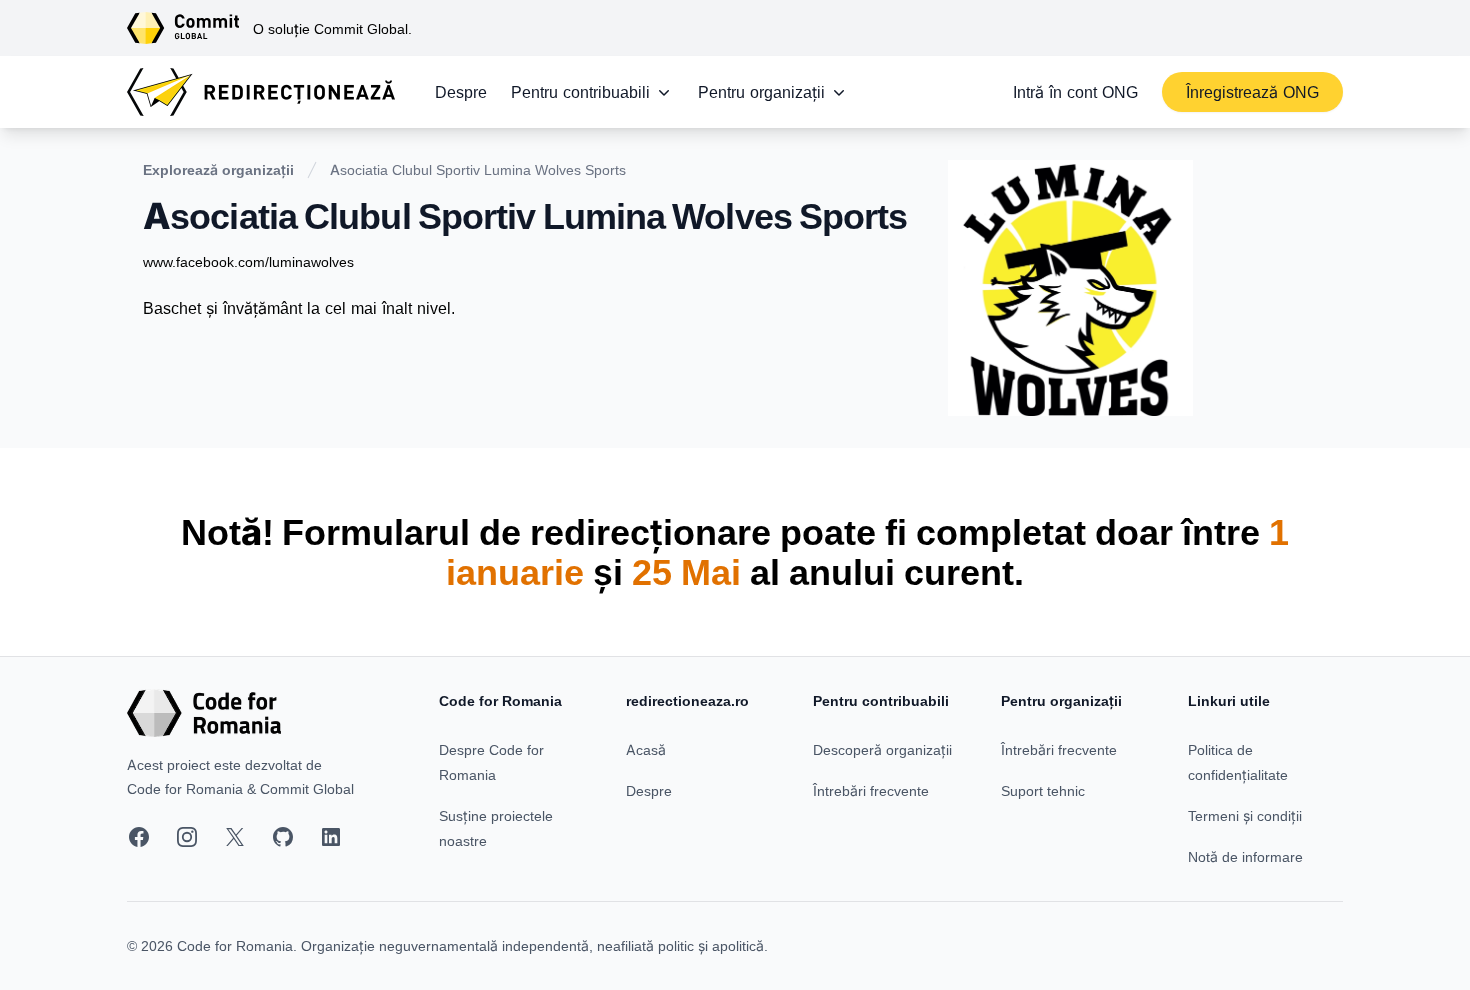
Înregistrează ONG (1252, 92)
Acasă (646, 749)
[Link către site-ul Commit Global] (190, 28)
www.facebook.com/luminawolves (248, 261)
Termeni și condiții (1245, 815)
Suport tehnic (1043, 790)
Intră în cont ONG (1075, 92)
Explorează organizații (218, 169)
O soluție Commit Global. (332, 28)
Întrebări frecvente (871, 790)
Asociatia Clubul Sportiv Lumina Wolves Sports (478, 169)
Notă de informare (1245, 856)
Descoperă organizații (882, 749)
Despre (461, 92)
